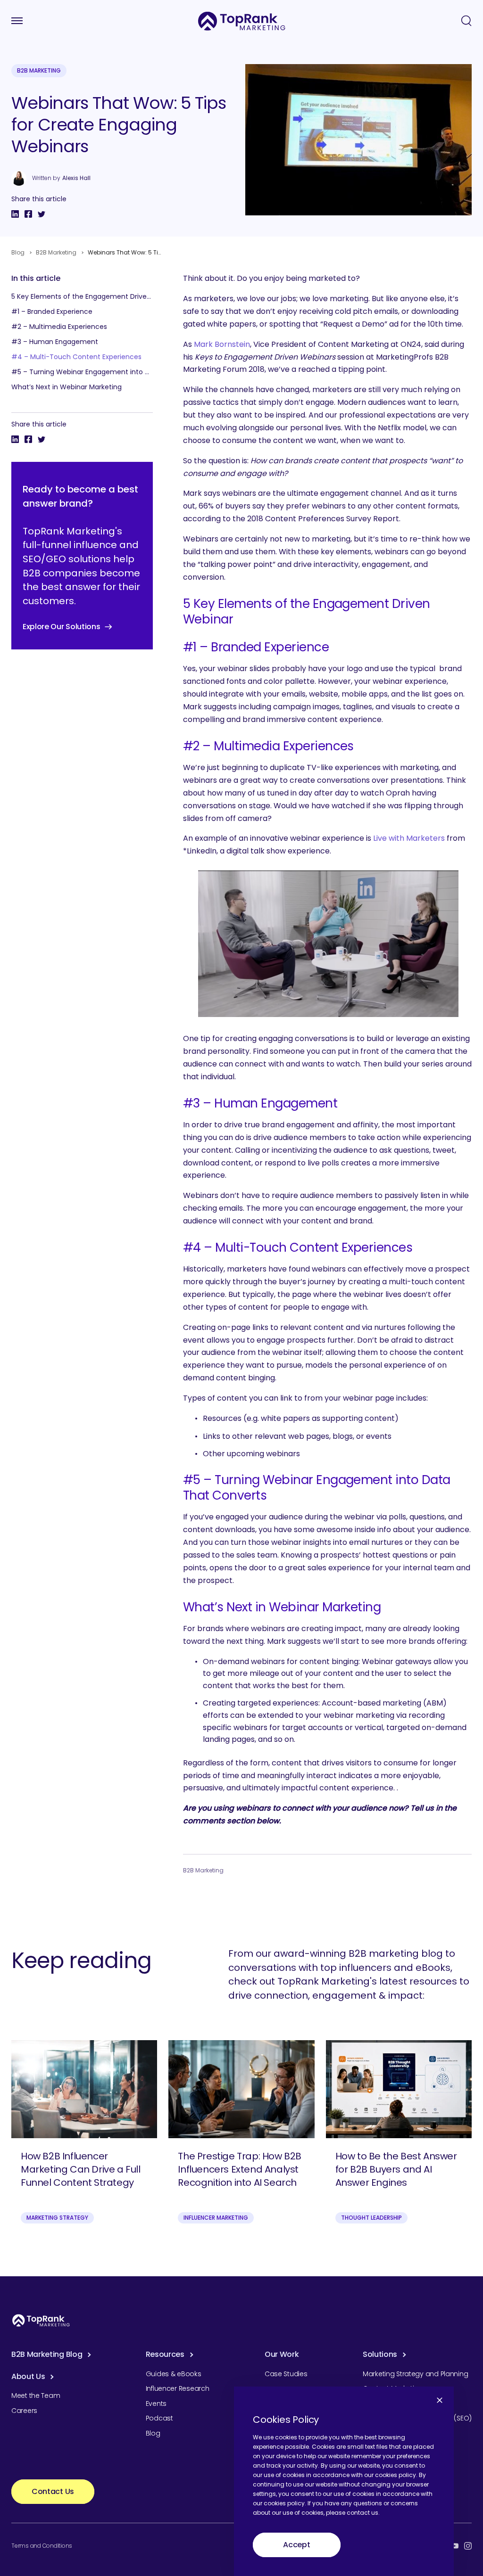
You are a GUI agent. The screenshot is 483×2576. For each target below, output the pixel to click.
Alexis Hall (76, 178)
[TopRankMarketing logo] (242, 21)
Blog (18, 252)
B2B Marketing (39, 70)
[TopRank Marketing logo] (41, 2320)
